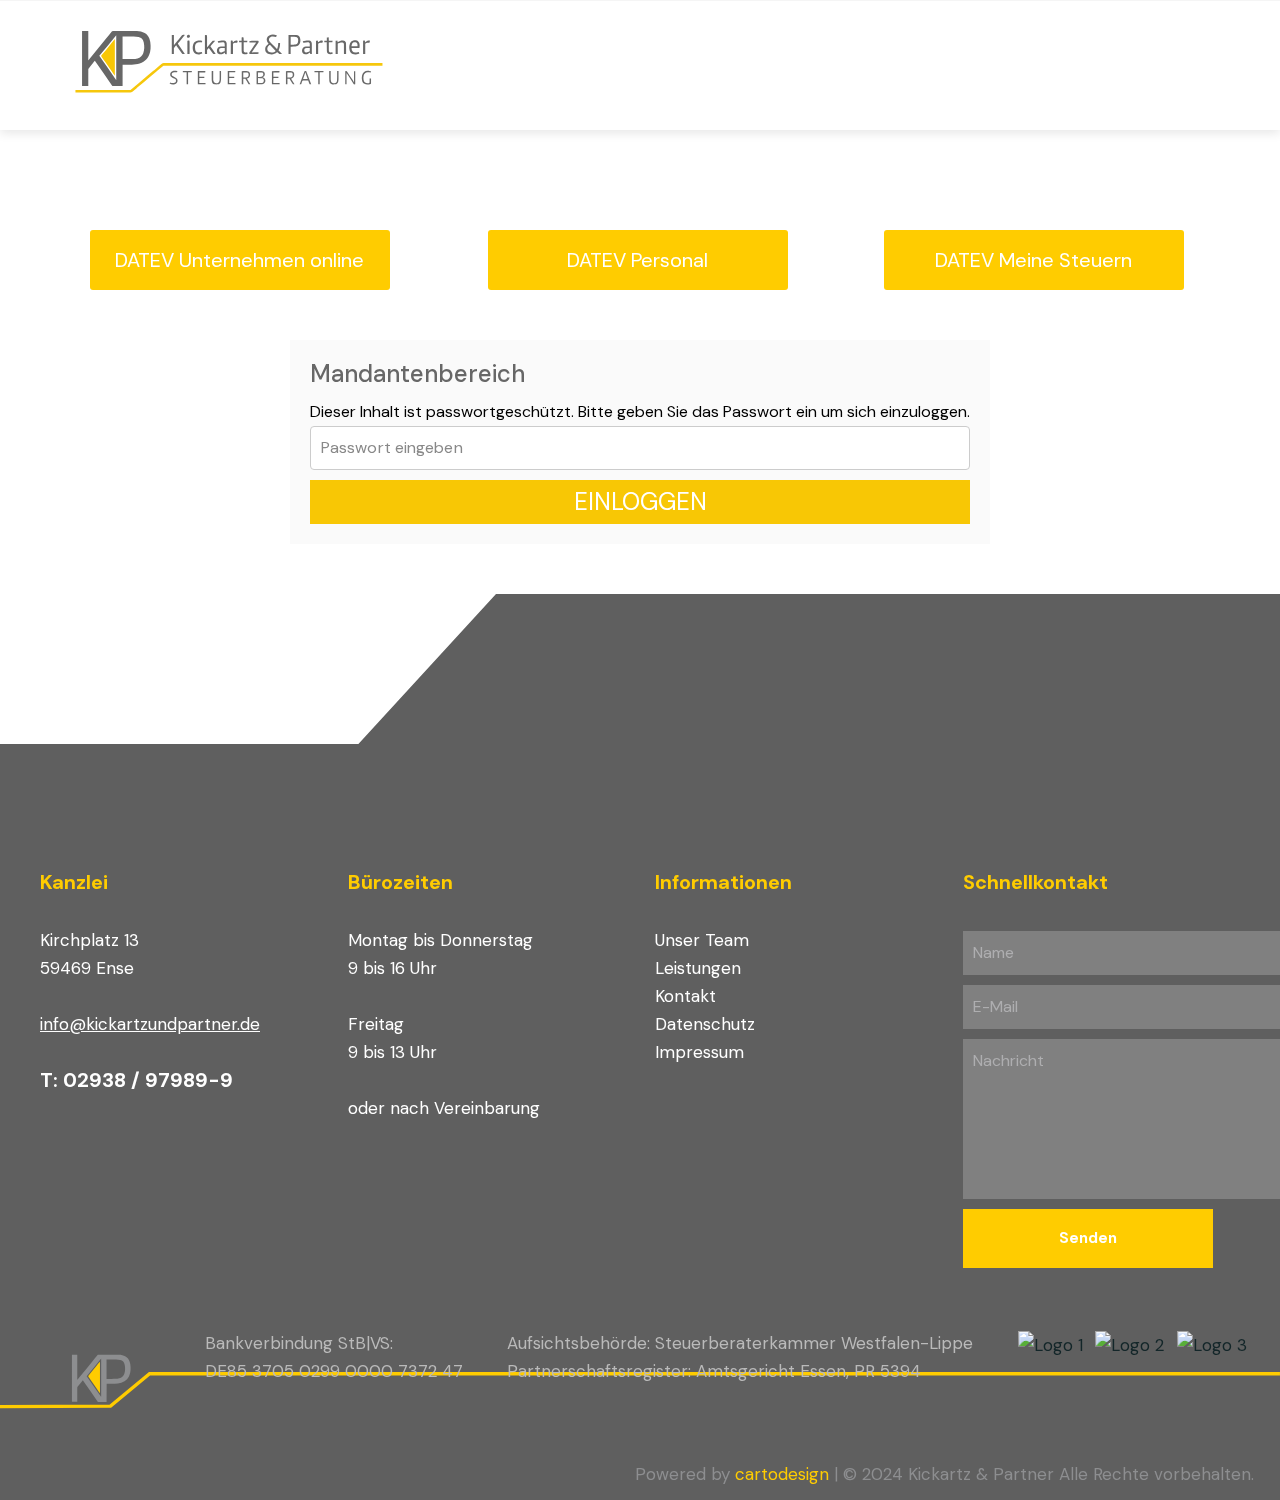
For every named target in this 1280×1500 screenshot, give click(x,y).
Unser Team (702, 940)
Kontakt (685, 996)
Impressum (699, 1052)
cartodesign (782, 1474)
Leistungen (698, 968)
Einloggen (640, 501)
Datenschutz (705, 1024)
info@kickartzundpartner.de (150, 1024)
